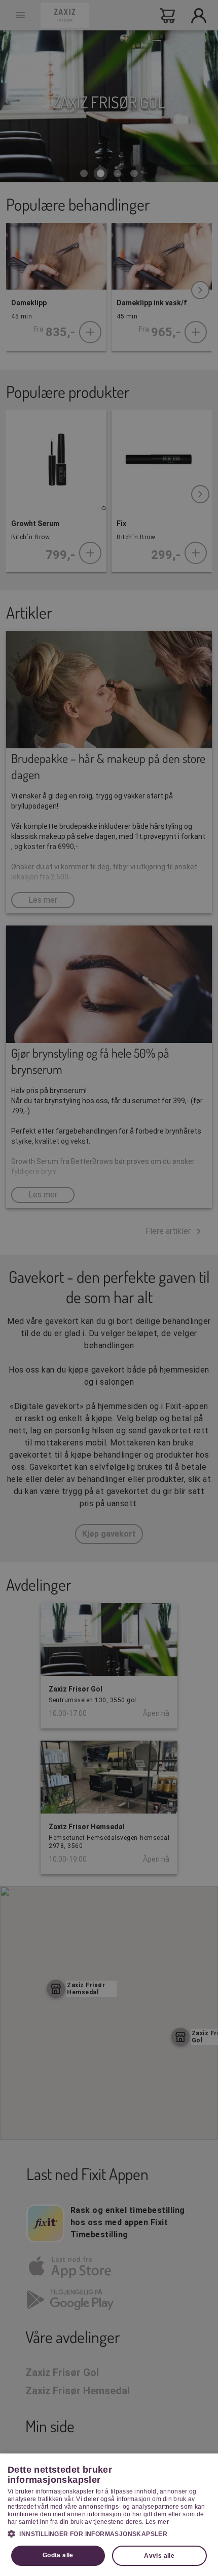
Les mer (157, 2522)
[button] (109, 2533)
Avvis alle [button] (159, 2556)
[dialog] (109, 2515)
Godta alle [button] (58, 2555)
